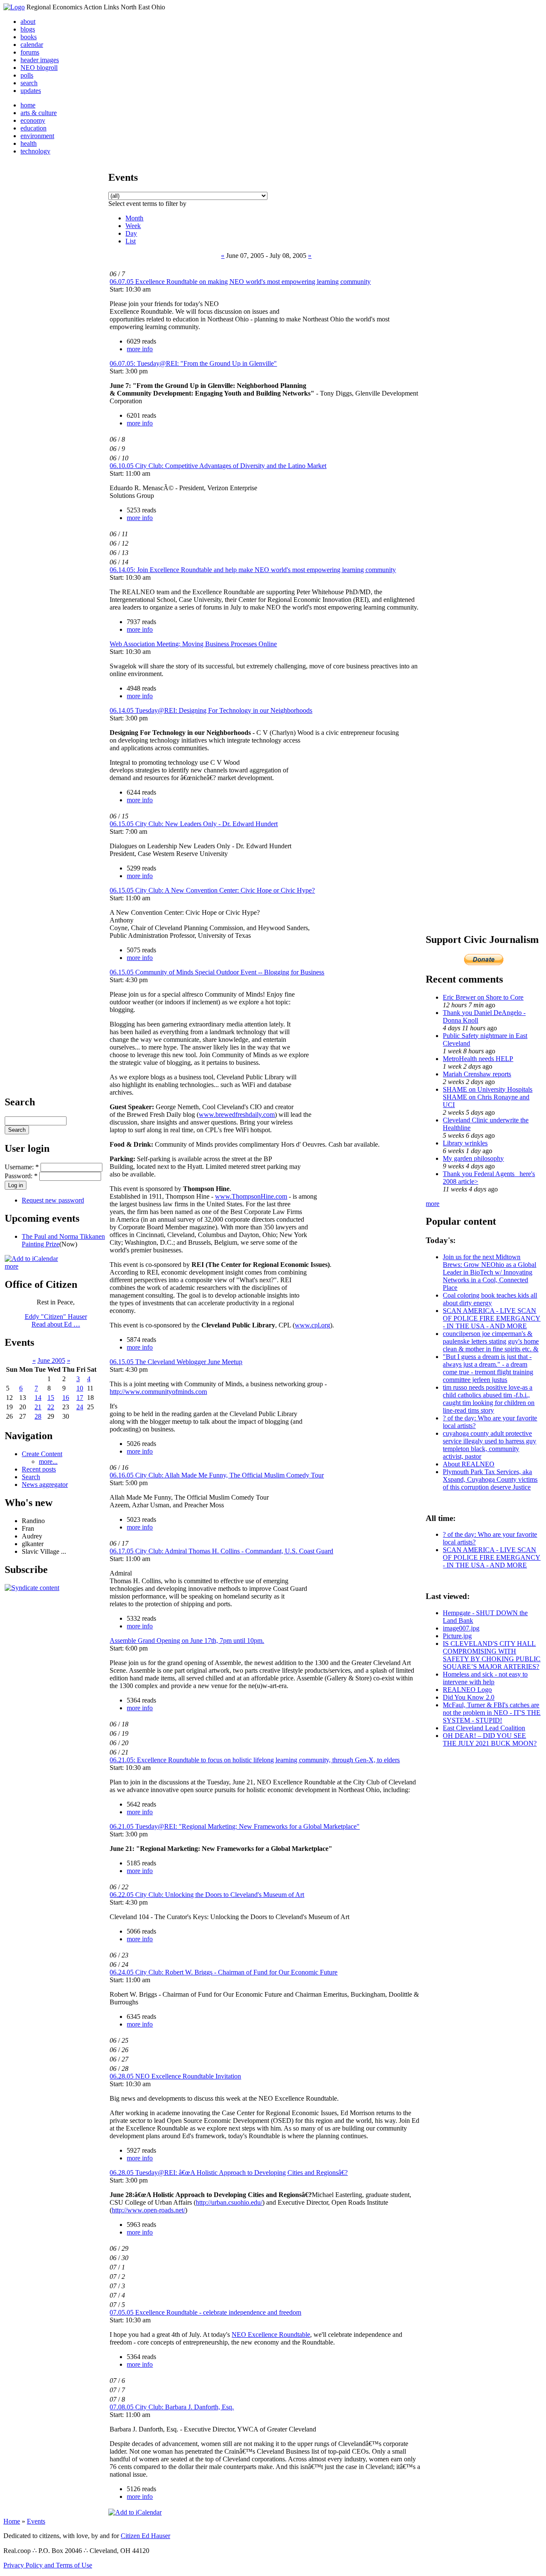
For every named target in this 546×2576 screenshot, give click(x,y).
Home (12, 2521)
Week (133, 226)
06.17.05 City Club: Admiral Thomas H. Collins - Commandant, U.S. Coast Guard (221, 1551)
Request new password (53, 1200)
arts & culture (39, 113)
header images (40, 60)
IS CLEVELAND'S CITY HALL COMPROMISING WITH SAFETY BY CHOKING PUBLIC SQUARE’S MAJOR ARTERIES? (492, 1655)
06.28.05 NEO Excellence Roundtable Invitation (175, 2076)
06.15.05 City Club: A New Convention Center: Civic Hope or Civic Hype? (212, 890)
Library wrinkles (465, 1143)
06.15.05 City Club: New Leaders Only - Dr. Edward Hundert (194, 824)
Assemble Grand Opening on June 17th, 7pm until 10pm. (187, 1641)
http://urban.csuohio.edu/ (229, 2202)
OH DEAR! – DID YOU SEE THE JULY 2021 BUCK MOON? (490, 1739)
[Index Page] (14, 7)
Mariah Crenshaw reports (477, 1074)
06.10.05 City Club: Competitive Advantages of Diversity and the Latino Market (218, 466)
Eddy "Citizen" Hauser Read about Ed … (56, 1320)
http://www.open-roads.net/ (148, 2210)
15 (51, 1398)
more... (48, 1461)
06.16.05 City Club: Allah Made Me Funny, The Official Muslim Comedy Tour (217, 1475)
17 (80, 1398)
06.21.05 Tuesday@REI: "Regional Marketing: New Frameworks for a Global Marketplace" (235, 1826)
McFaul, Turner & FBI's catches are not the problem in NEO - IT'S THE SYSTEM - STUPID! (492, 1713)
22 (51, 1407)
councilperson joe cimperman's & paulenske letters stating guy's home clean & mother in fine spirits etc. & (491, 1341)
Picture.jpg (457, 1636)
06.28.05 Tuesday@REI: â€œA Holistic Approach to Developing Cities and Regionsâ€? (229, 2173)
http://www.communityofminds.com (158, 1392)
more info (140, 349)
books (29, 37)
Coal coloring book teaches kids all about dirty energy (490, 1299)
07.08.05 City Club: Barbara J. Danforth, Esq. (172, 2407)
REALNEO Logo (467, 1690)
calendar (32, 45)
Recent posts (39, 1469)
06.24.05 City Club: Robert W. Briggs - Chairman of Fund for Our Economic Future (224, 1972)
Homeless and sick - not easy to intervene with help (485, 1678)
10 (80, 1388)
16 (66, 1398)
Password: (21, 1176)
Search (31, 1477)
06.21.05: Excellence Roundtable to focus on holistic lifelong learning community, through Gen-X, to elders (255, 1760)
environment (37, 136)
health (29, 143)
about (28, 22)
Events (36, 2521)
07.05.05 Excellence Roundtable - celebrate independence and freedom (205, 2312)
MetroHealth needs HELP (478, 1059)
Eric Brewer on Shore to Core (483, 997)
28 (38, 1416)
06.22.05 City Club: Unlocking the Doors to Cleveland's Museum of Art (207, 1895)
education (33, 128)
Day (131, 233)
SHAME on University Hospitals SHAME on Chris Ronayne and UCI (488, 1097)
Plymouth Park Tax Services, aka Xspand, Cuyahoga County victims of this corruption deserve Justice (490, 1479)
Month (134, 218)
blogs (28, 29)
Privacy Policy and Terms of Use (48, 2565)
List (131, 241)
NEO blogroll (39, 68)
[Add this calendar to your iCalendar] (31, 1259)
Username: (22, 1167)
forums (30, 52)
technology (35, 151)
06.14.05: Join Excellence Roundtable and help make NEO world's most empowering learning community (253, 570)
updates (31, 91)
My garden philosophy (473, 1158)
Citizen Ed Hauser (145, 2536)
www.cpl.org (312, 1325)
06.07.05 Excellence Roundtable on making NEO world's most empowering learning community (240, 282)
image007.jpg (461, 1628)
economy (33, 120)
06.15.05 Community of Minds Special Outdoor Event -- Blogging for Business (217, 972)
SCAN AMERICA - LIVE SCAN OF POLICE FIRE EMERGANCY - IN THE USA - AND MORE (492, 1318)
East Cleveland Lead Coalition (484, 1728)
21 (38, 1407)
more (12, 1266)
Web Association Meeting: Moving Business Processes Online (193, 644)
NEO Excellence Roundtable (271, 2335)
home (28, 105)
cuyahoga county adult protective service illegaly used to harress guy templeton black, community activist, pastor (489, 1445)
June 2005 (51, 1360)
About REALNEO (469, 1464)
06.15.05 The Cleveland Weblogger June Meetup (176, 1362)
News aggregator (45, 1485)
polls (27, 75)
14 (38, 1398)
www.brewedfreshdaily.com (237, 1115)
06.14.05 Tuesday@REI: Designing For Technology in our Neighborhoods (211, 710)
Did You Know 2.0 (469, 1697)
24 (80, 1407)
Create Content (42, 1454)
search (29, 83)
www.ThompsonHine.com (251, 1196)
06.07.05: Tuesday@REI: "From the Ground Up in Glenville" (193, 363)
